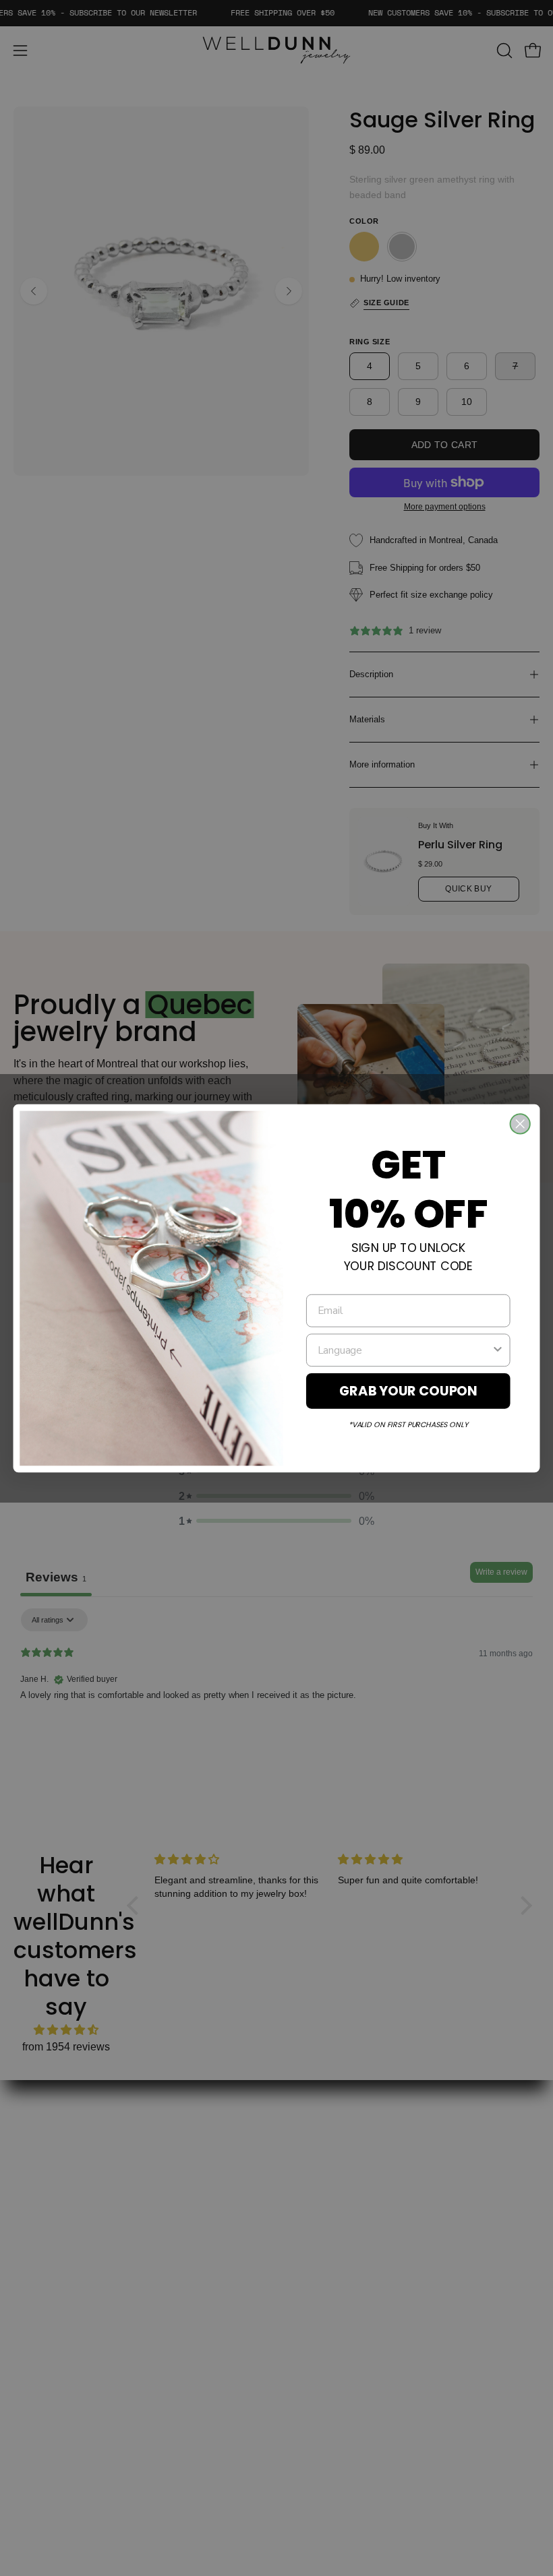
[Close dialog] (520, 1124)
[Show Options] (498, 1349)
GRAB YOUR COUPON (408, 1390)
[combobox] (405, 1349)
